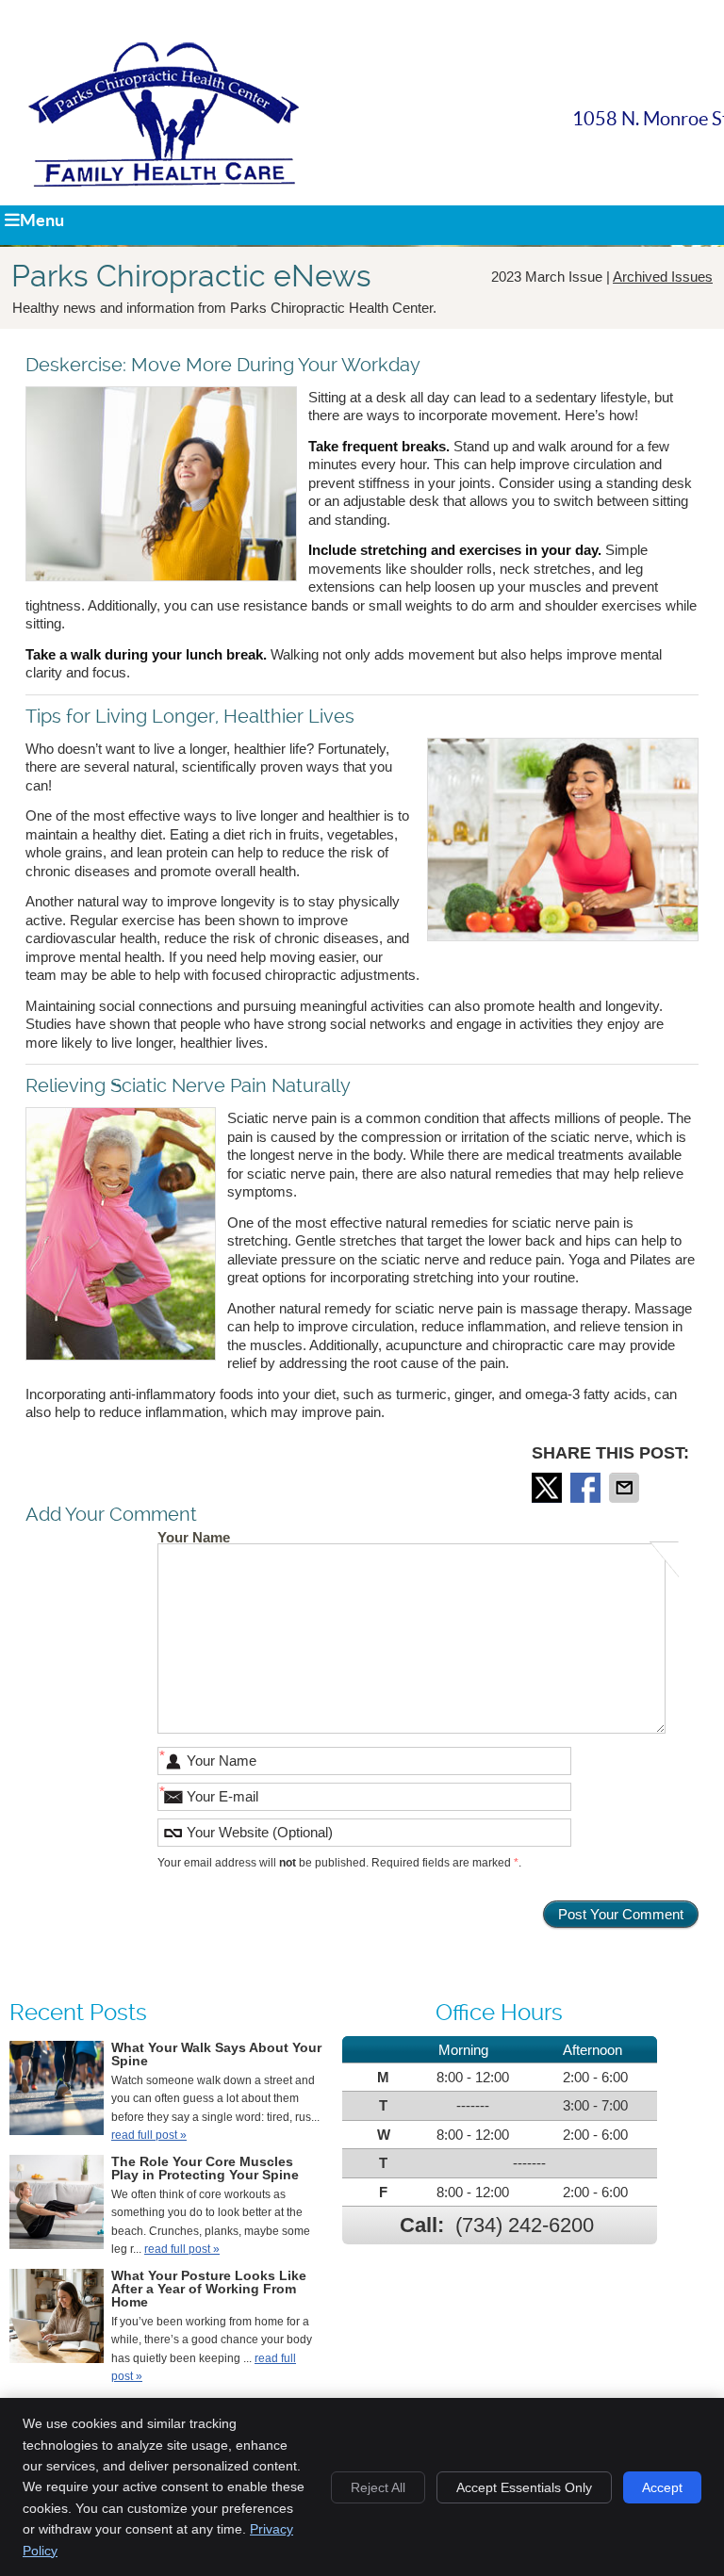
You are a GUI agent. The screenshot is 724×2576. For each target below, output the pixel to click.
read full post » (149, 2135)
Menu (42, 220)
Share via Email (626, 1488)
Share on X (549, 1488)
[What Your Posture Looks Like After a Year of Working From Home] (57, 2319)
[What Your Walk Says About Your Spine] (57, 2091)
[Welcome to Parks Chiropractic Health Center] (164, 181)
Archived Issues (663, 277)
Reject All (378, 2487)
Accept (662, 2487)
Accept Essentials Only (524, 2487)
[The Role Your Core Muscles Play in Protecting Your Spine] (57, 2205)
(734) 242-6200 (525, 2225)
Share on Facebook (587, 1488)
